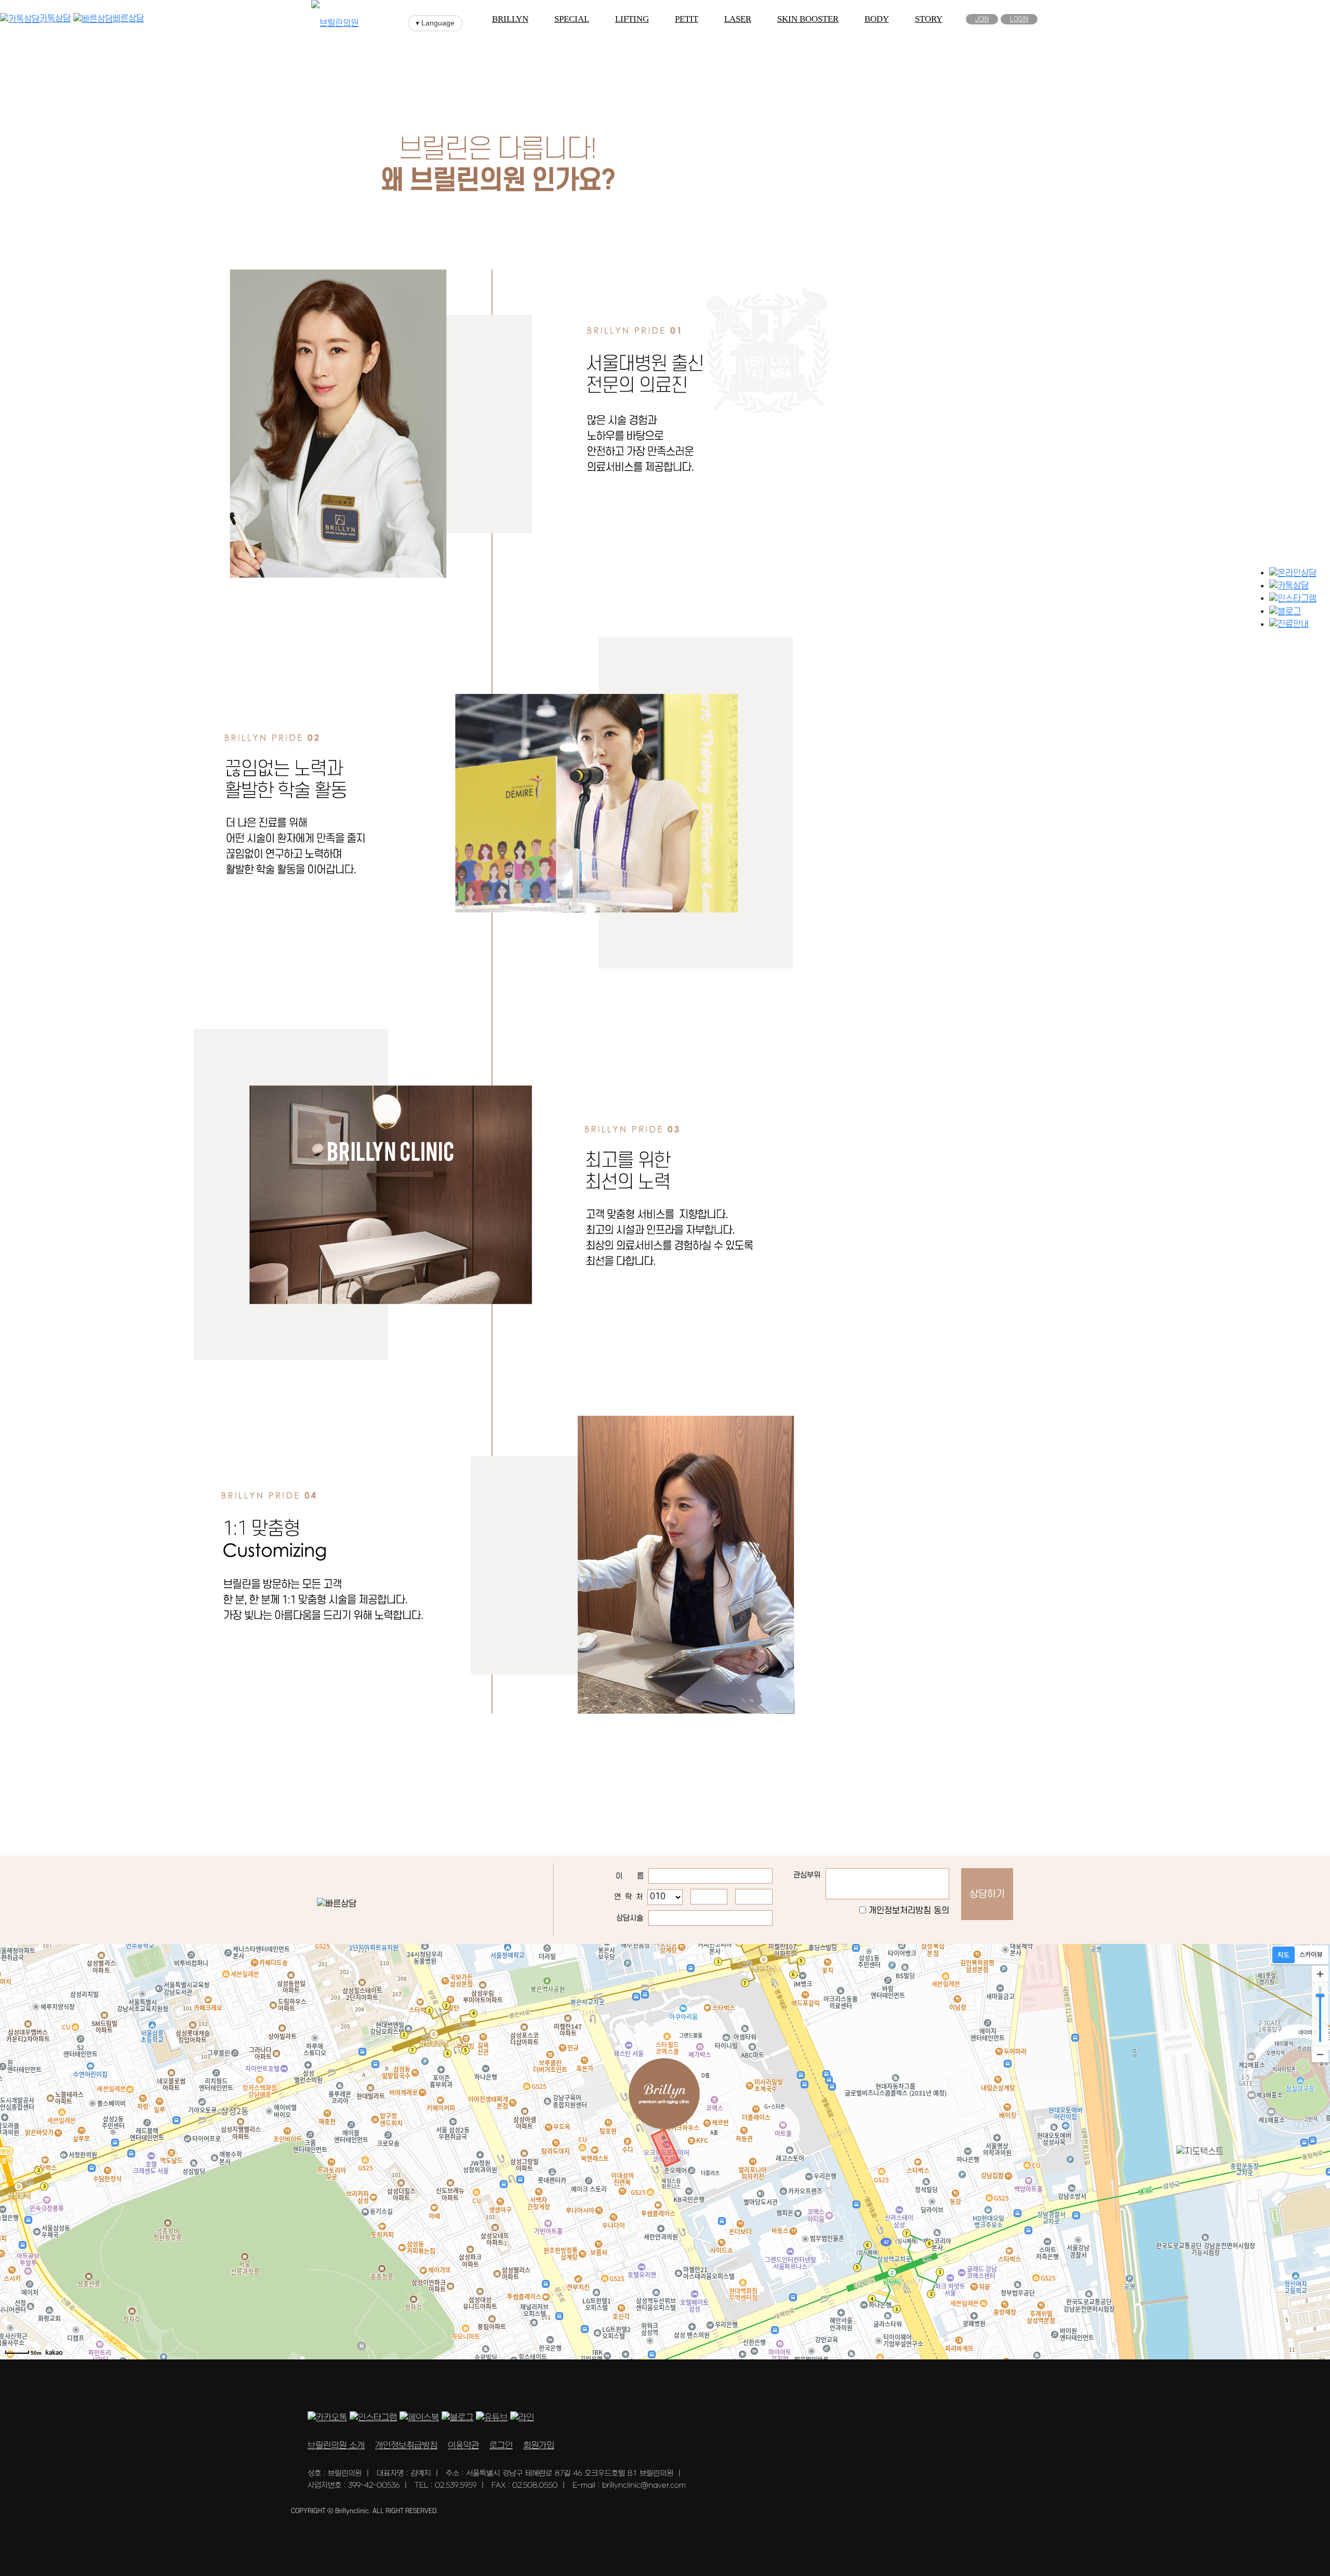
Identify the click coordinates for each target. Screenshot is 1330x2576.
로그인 (501, 2446)
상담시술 (630, 1918)
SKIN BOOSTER (808, 19)
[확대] (1320, 1974)
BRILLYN (510, 19)
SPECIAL (572, 19)
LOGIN (1019, 19)
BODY (877, 19)
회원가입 (539, 2446)
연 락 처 (628, 1897)
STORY (929, 19)
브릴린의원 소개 (336, 2446)
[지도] (1284, 1955)
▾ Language (435, 23)
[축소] (1320, 2054)
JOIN (982, 19)
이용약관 (463, 2446)
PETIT (687, 19)
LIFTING (632, 19)
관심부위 (807, 1875)
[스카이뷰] (1311, 1955)
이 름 (630, 1876)
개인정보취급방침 (406, 2446)
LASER (738, 19)
